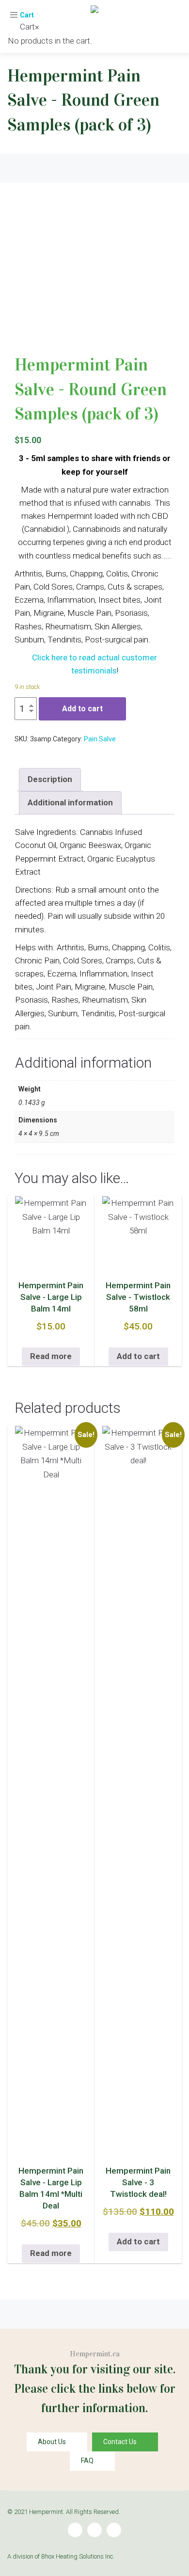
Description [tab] (50, 779)
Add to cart (82, 709)
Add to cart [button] (138, 1356)
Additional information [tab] (70, 802)
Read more (51, 1356)
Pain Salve (100, 739)
